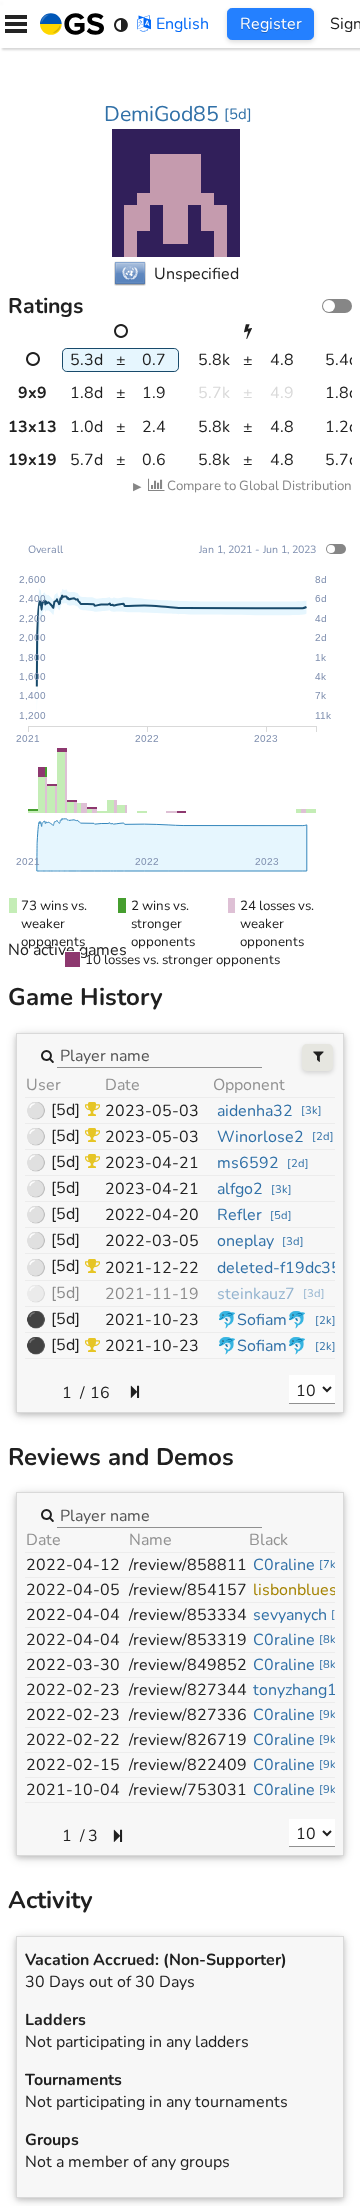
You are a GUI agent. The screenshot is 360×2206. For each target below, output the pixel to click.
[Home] (68, 24)
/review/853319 (188, 1640)
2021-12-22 (152, 1268)
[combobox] (159, 1055)
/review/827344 (188, 1690)
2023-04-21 (152, 1163)
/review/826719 (188, 1740)
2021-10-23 (152, 1320)
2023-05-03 (152, 1111)
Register (271, 24)
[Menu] (16, 24)
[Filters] (317, 1057)
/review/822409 (188, 1765)
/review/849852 (188, 1665)
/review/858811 (188, 1565)
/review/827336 (188, 1715)
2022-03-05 (152, 1241)
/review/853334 (188, 1615)
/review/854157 (188, 1590)
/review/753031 (188, 1790)
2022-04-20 (152, 1215)
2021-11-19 (152, 1294)
